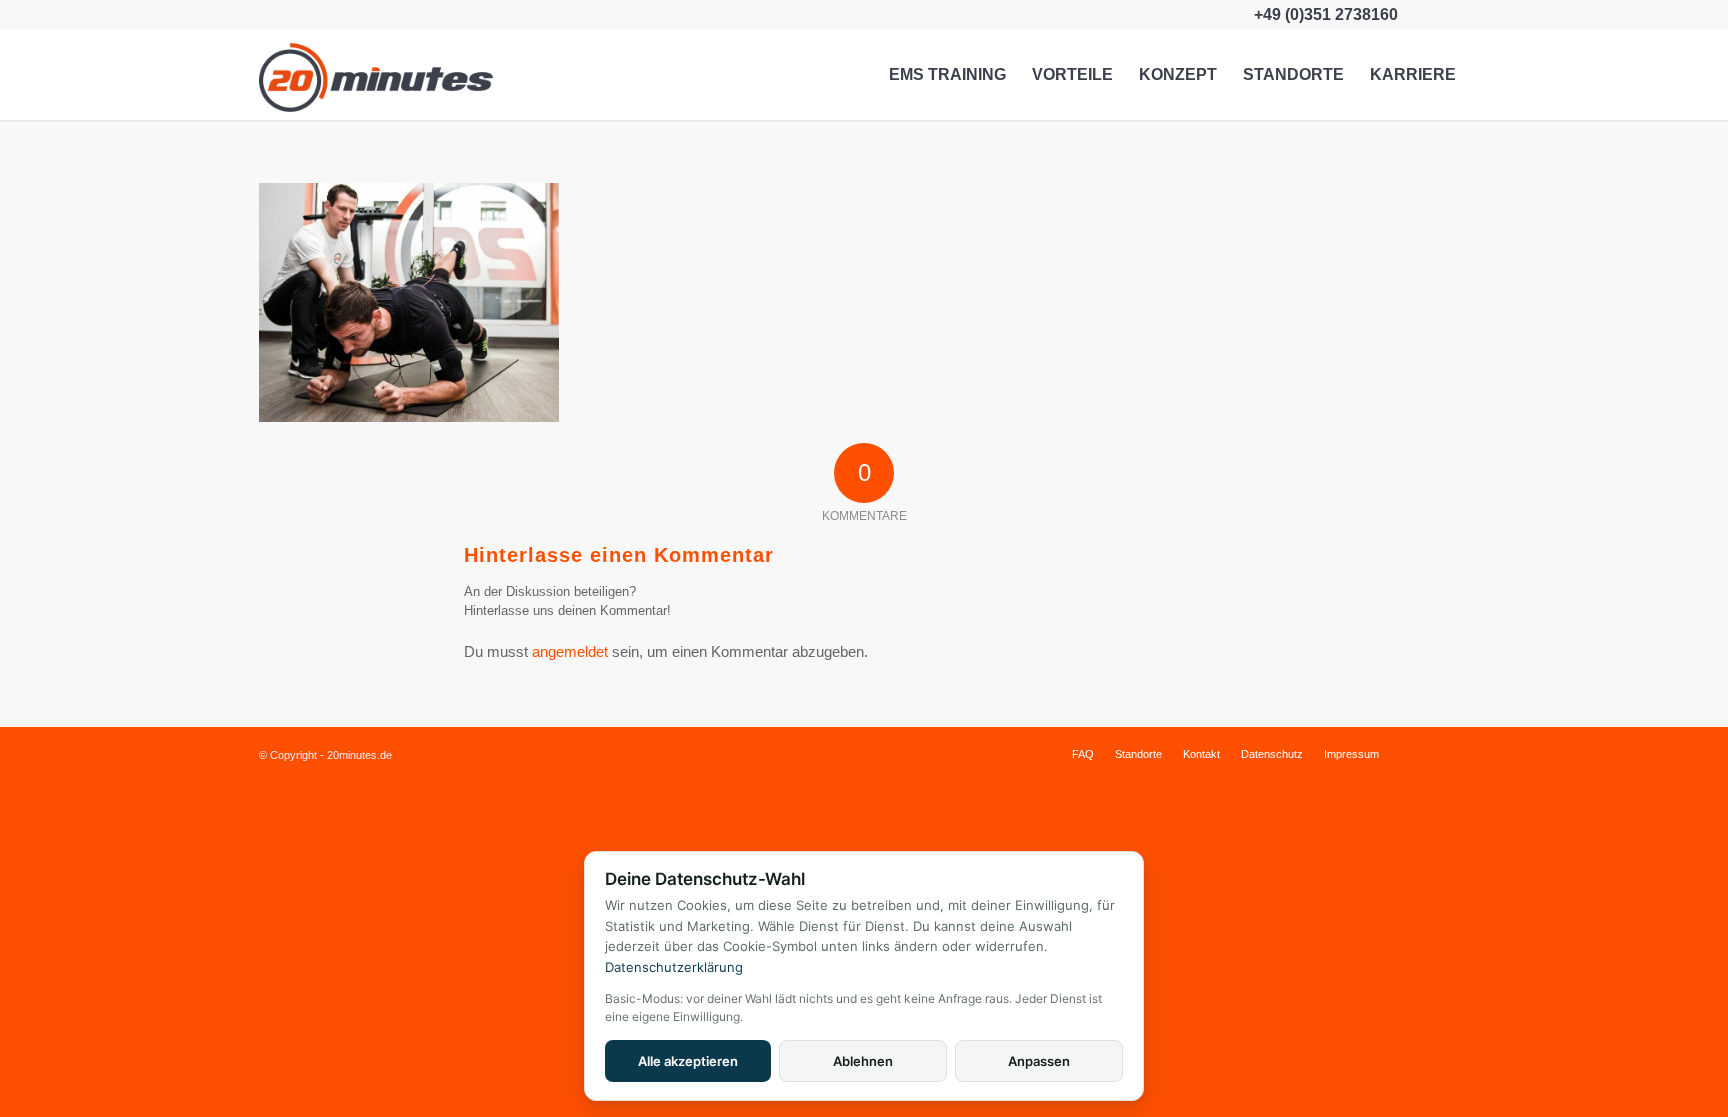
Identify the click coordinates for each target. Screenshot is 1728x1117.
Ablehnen (863, 1061)
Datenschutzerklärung (674, 967)
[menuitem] (947, 75)
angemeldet (570, 651)
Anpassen (1039, 1061)
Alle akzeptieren (688, 1061)
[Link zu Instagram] (1454, 15)
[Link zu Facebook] (1423, 15)
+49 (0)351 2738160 (1326, 14)
